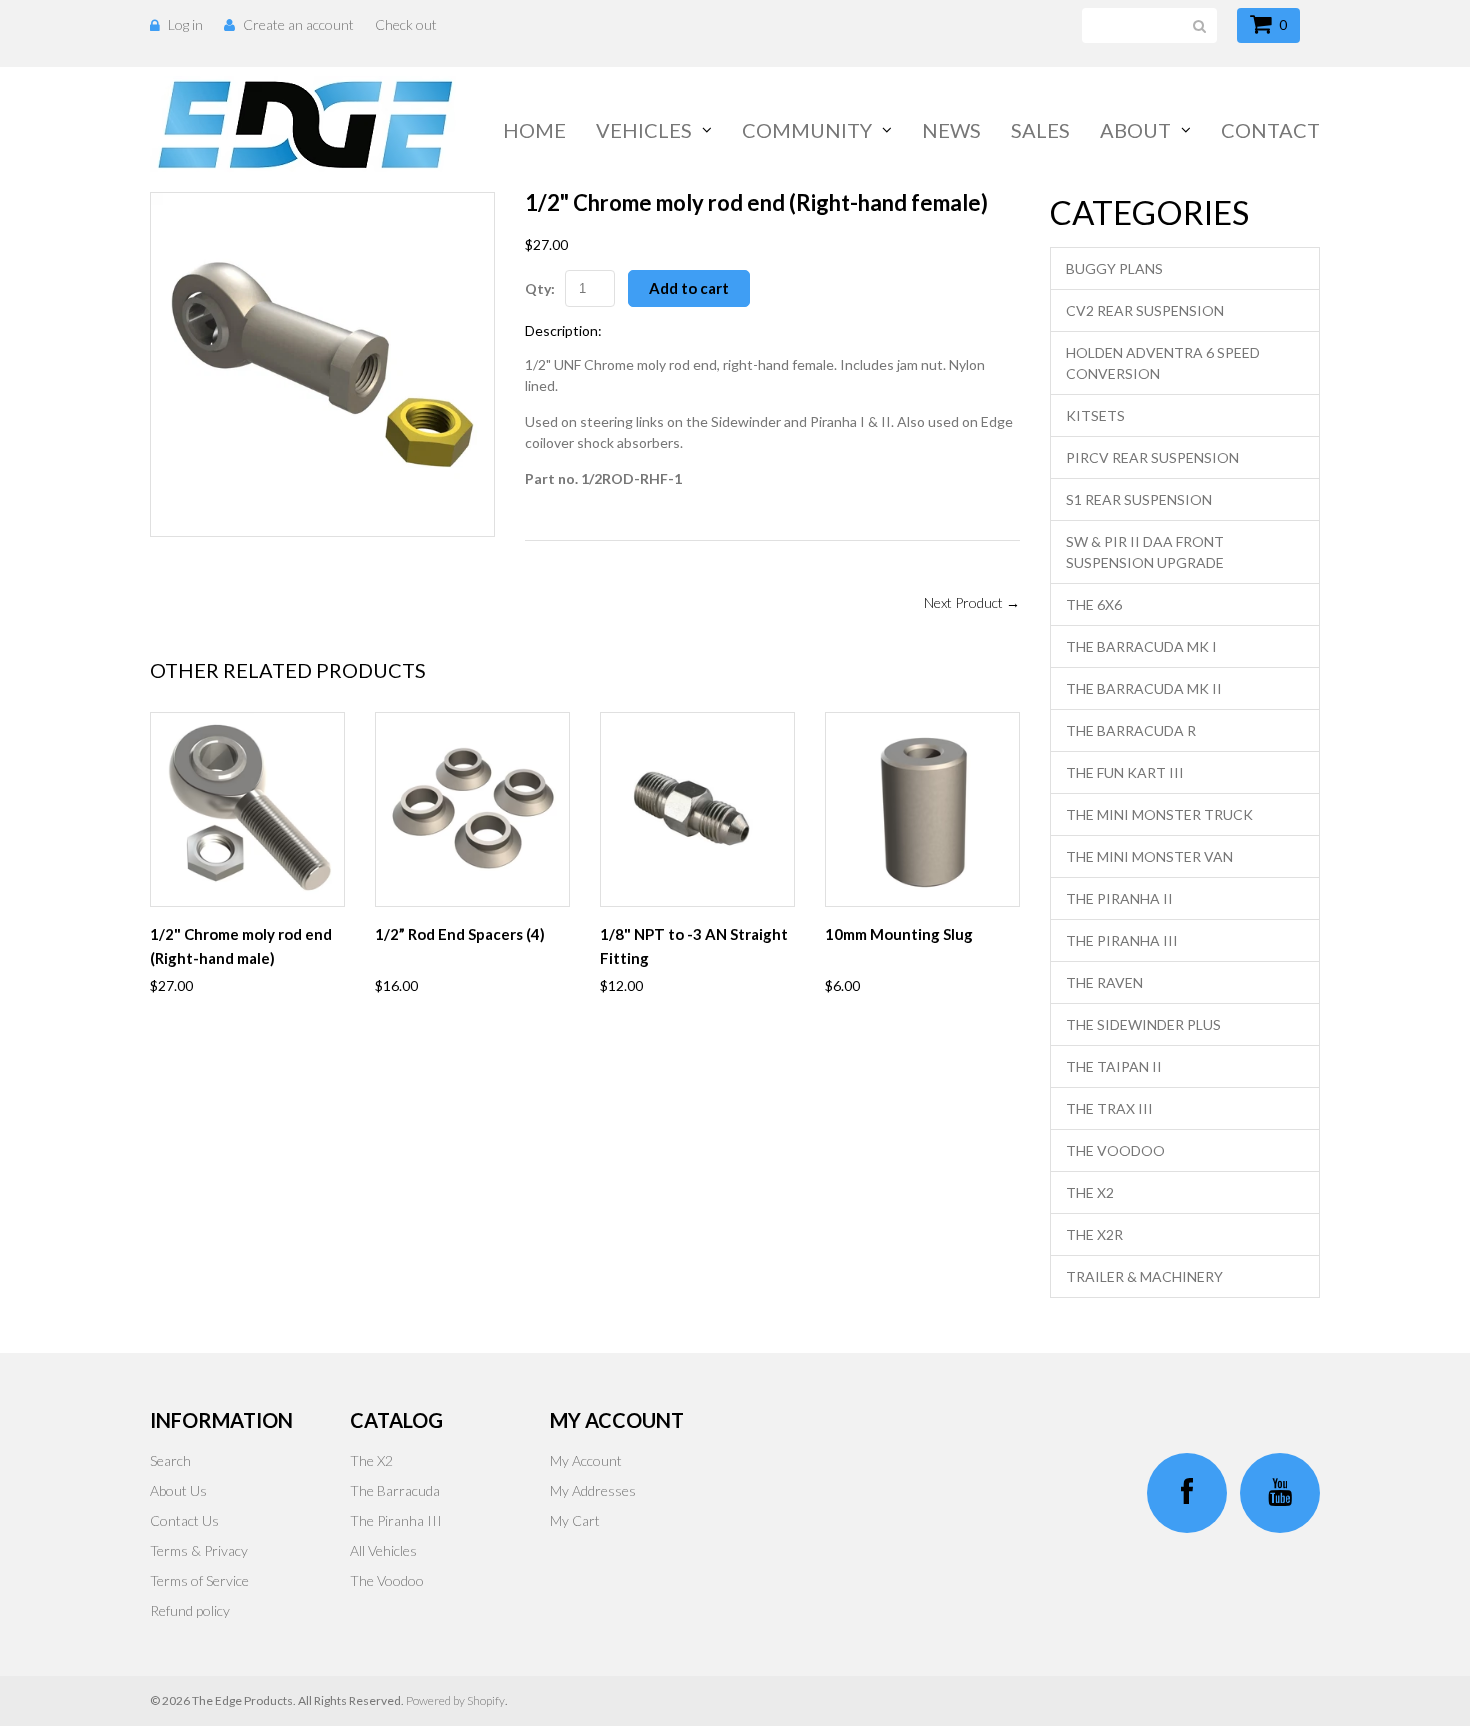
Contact (1270, 130)
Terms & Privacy (199, 1550)
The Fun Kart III (1125, 772)
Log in (185, 24)
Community (807, 130)
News (951, 130)
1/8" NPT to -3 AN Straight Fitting (694, 946)
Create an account (298, 24)
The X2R (1094, 1234)
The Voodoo (1115, 1150)
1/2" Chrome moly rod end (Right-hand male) (241, 946)
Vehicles (644, 130)
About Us (178, 1490)
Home (534, 130)
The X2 (1090, 1192)
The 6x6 (1094, 604)
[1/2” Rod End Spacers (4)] (472, 809)
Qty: (540, 288)
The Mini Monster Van (1149, 856)
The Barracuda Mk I (1141, 646)
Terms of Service (199, 1580)
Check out (406, 24)
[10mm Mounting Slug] (922, 809)
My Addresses (593, 1490)
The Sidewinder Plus (1143, 1024)
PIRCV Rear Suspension (1152, 457)
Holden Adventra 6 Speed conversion (1163, 363)
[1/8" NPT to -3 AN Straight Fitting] (697, 809)
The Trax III (1109, 1108)
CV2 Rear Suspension (1145, 310)
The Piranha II (1119, 898)
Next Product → (972, 602)
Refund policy (190, 1610)
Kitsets (1095, 415)
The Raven (1104, 982)
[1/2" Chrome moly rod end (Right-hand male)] (247, 809)
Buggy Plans (1114, 268)
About (1135, 130)
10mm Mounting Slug (899, 934)
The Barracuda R (1131, 730)
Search (170, 1460)
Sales (1040, 130)
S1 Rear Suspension (1139, 499)
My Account (586, 1460)
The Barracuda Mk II (1144, 688)
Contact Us (184, 1520)
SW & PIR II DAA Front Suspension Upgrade (1145, 552)
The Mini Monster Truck (1159, 814)
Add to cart (689, 288)
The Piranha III (1122, 940)
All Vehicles (383, 1550)
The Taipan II (1114, 1066)
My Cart (575, 1520)
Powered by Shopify (455, 1700)
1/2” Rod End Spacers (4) (460, 934)
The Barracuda (395, 1490)
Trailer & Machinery (1144, 1276)
